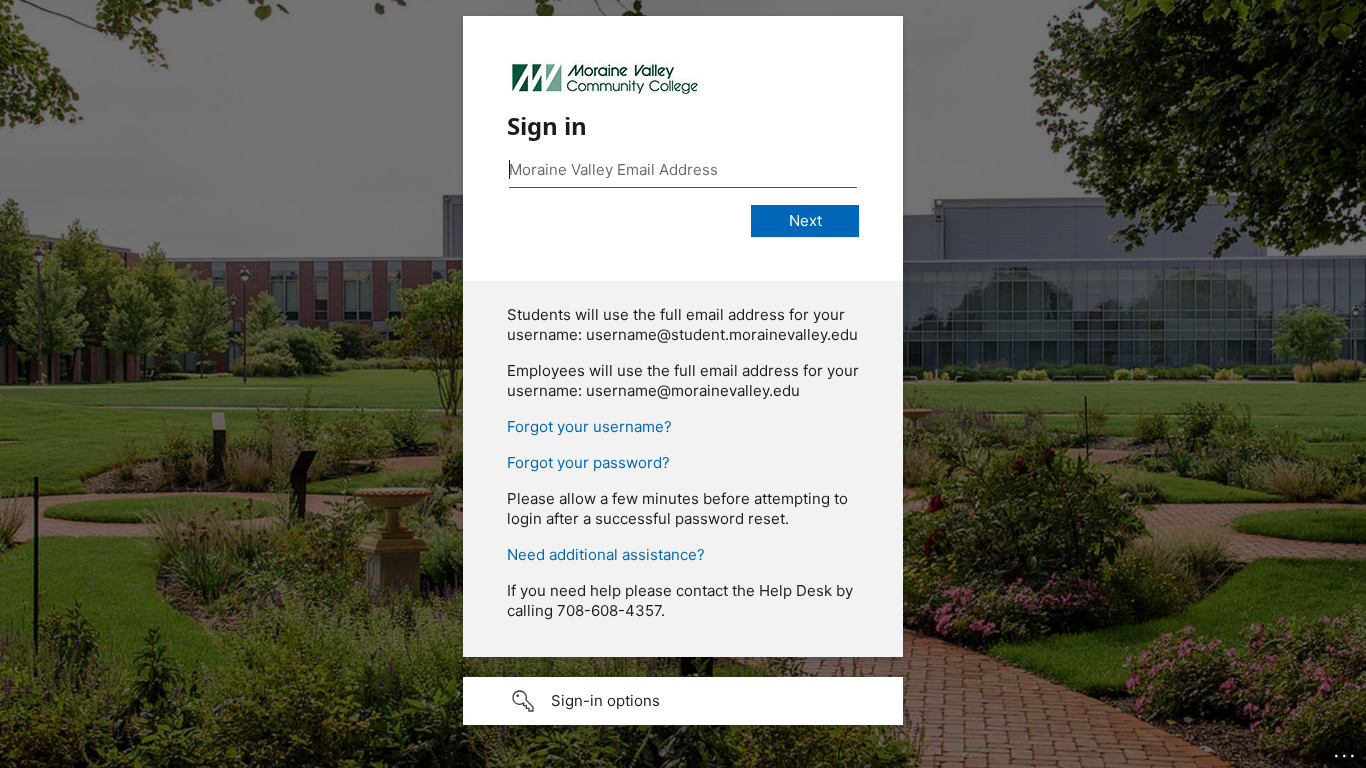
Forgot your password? (588, 462)
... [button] (1346, 751)
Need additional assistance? (606, 554)
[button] (683, 701)
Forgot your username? (589, 426)
